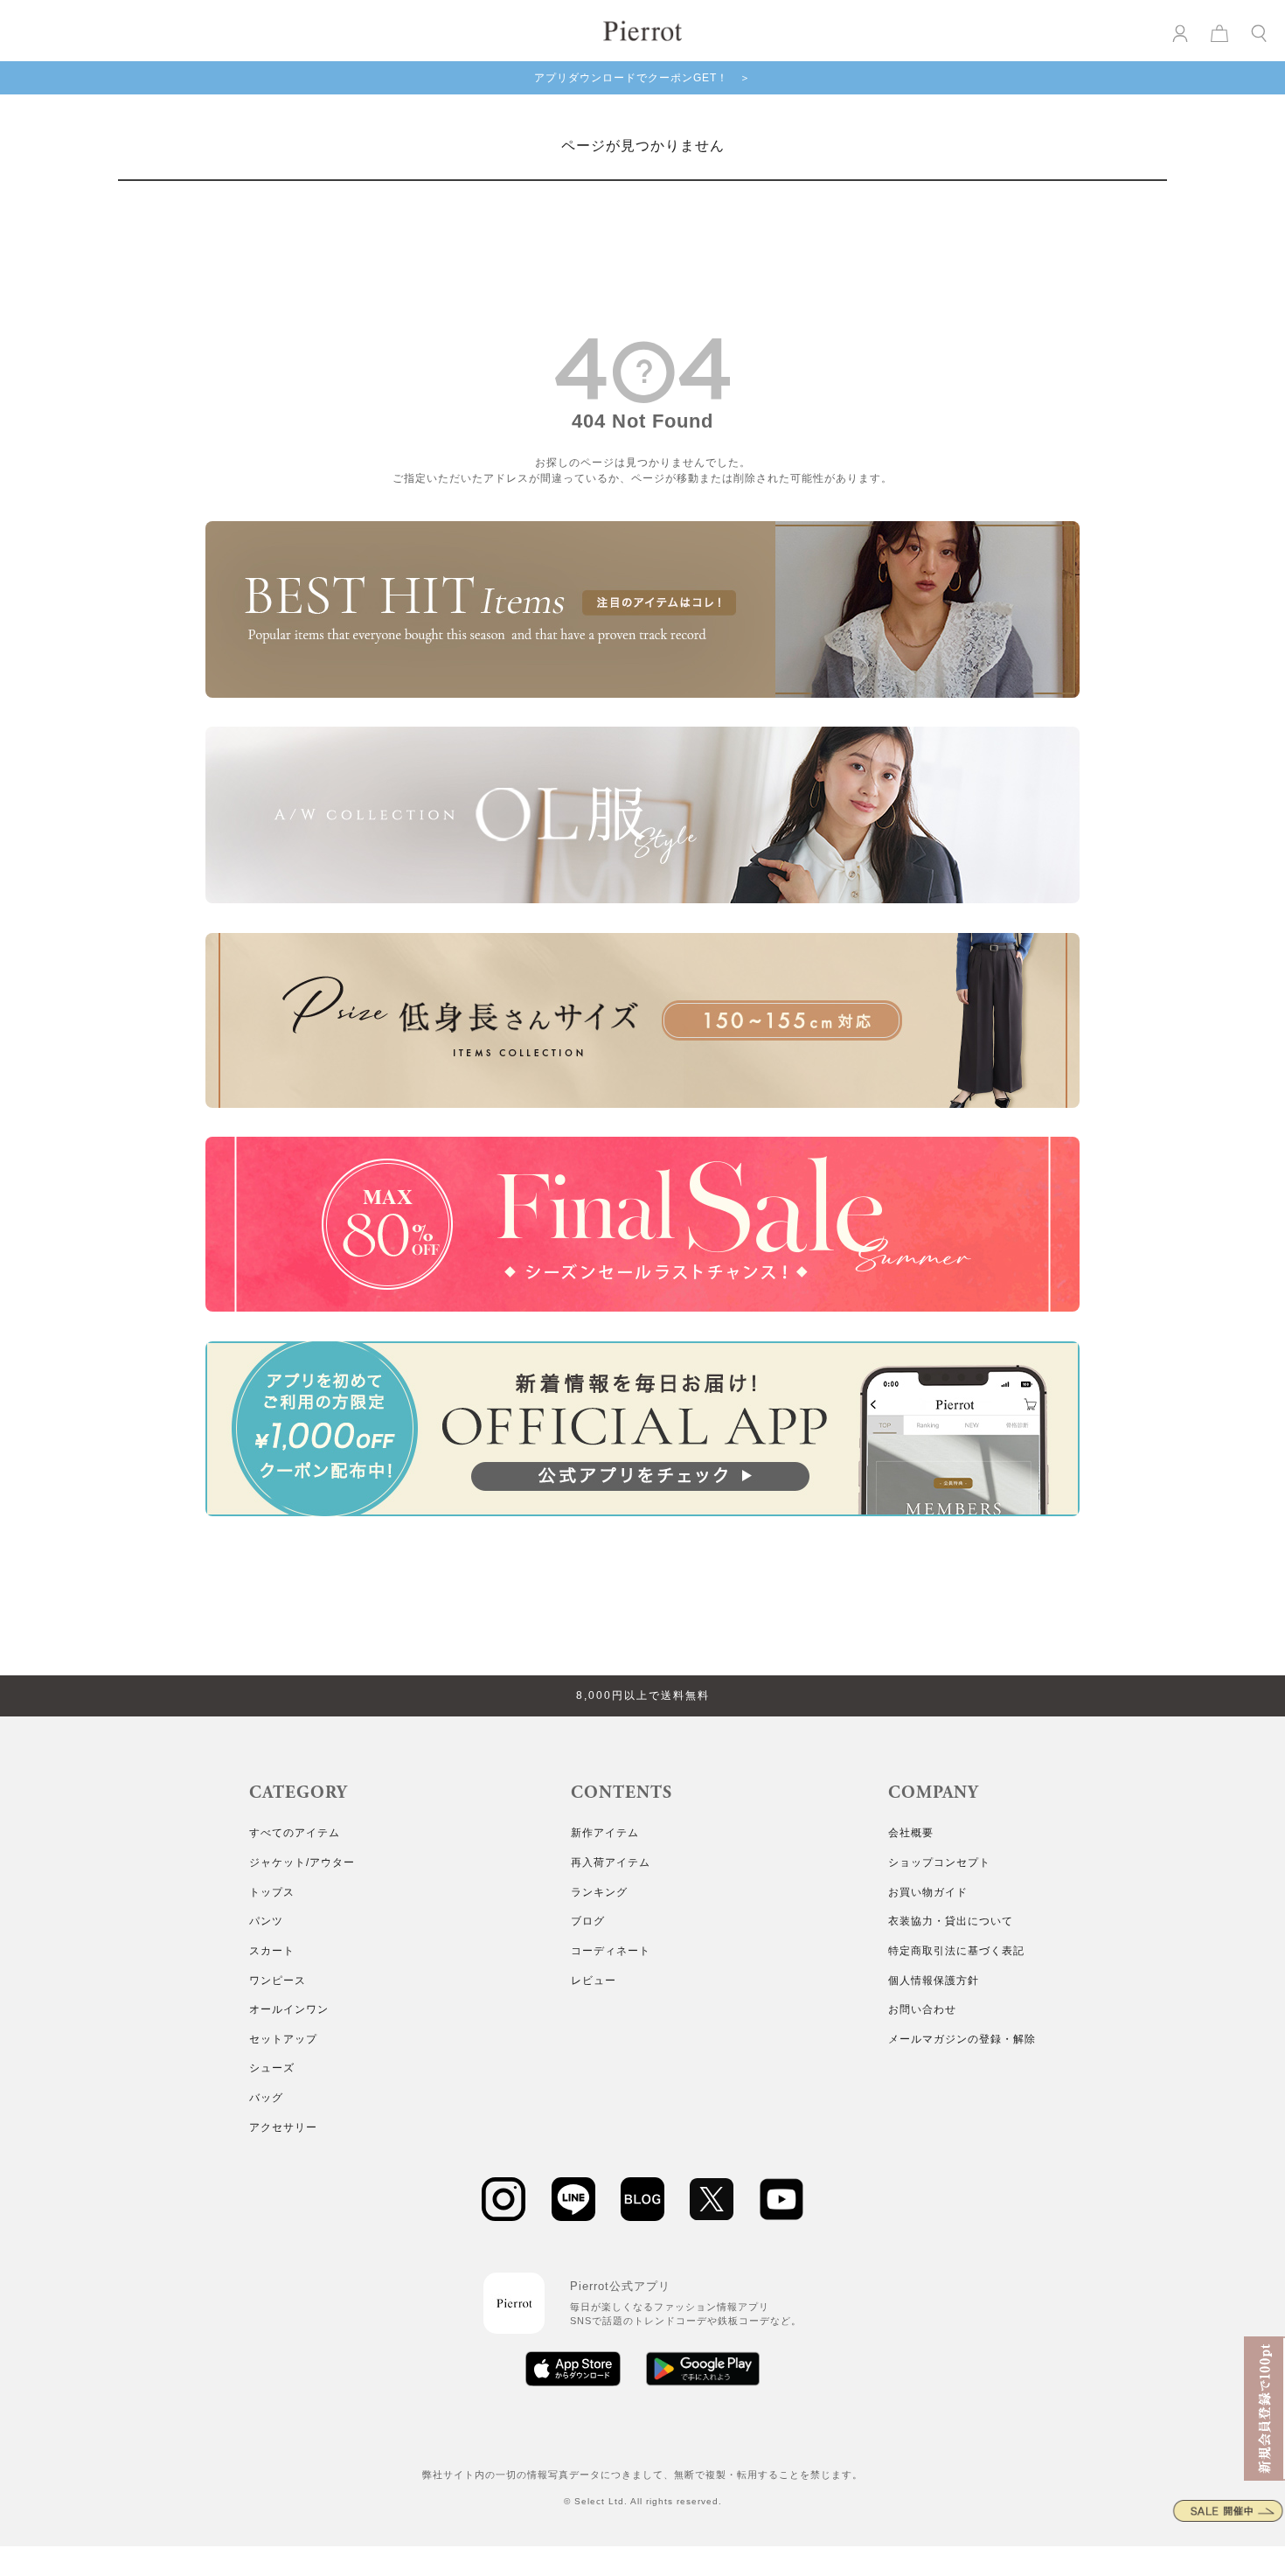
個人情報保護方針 (934, 1981)
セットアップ (283, 2039)
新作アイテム (605, 1833)
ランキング (599, 1892)
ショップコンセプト (939, 1862)
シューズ (272, 2068)
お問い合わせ (922, 2009)
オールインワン (289, 2009)
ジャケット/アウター (302, 1862)
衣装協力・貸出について (951, 1921)
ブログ (588, 1921)
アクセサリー (283, 2127)
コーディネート (611, 1951)
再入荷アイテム (611, 1862)
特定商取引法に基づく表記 (956, 1951)
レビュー (594, 1981)
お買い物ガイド (928, 1892)
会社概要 (911, 1833)
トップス (272, 1892)
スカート (272, 1951)
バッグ (266, 2098)
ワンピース (278, 1981)
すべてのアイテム (295, 1833)
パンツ (266, 1921)
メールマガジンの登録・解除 (962, 2039)
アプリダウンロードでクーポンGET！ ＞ (642, 78)
